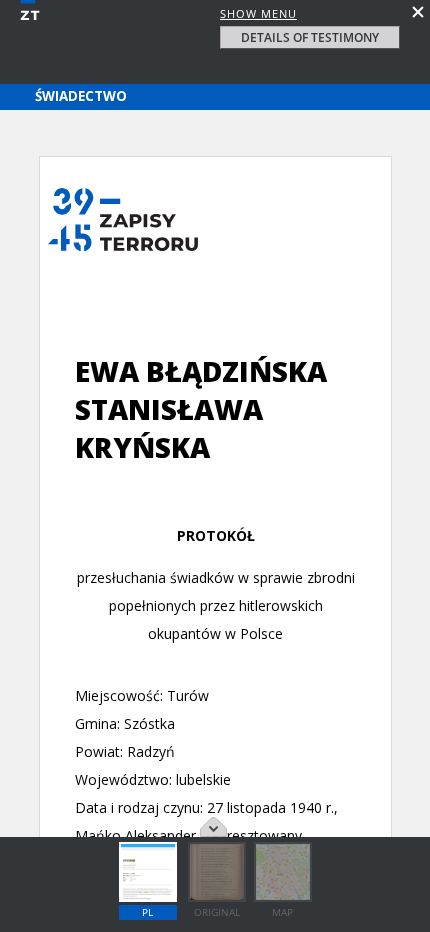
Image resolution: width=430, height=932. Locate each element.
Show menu (258, 13)
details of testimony (310, 37)
